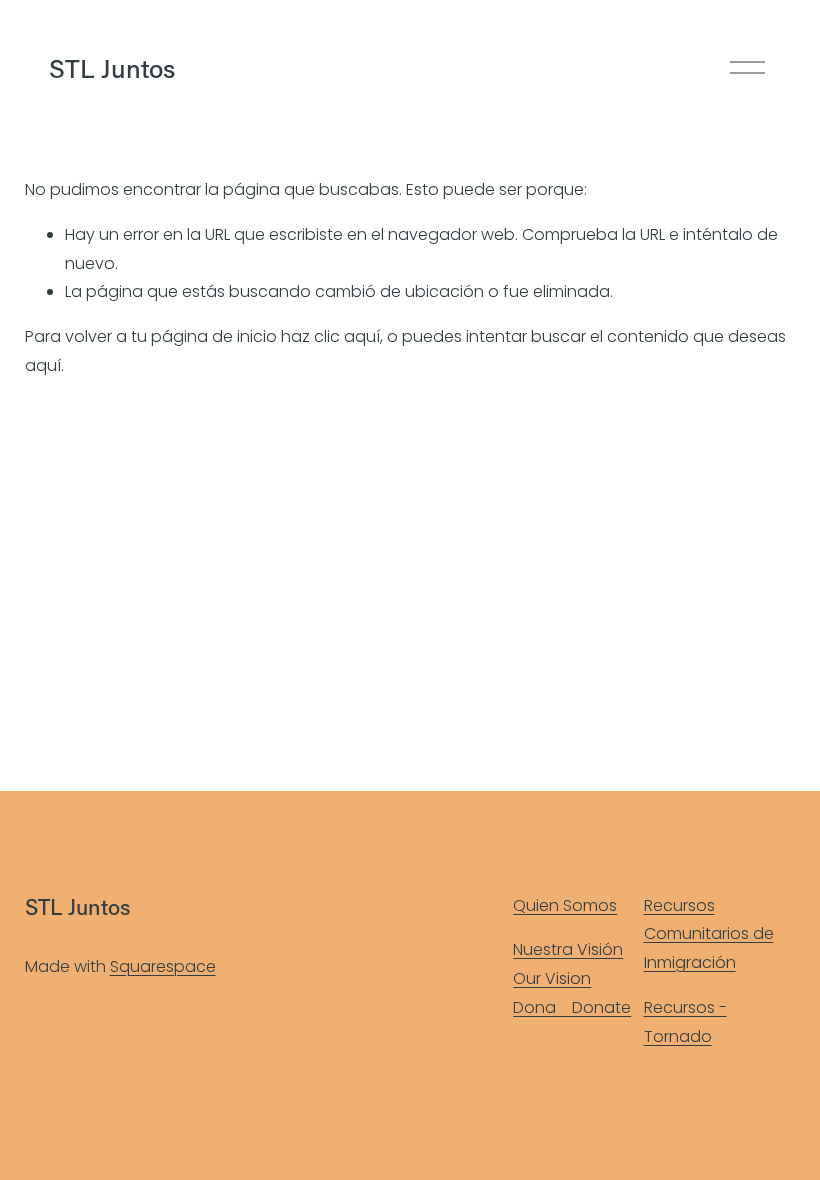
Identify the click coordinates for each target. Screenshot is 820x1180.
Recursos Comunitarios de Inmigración (709, 934)
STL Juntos (112, 68)
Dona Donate (572, 1007)
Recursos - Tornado (685, 1022)
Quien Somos (565, 905)
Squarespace (163, 966)
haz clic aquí (330, 336)
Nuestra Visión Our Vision (568, 964)
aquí (43, 365)
